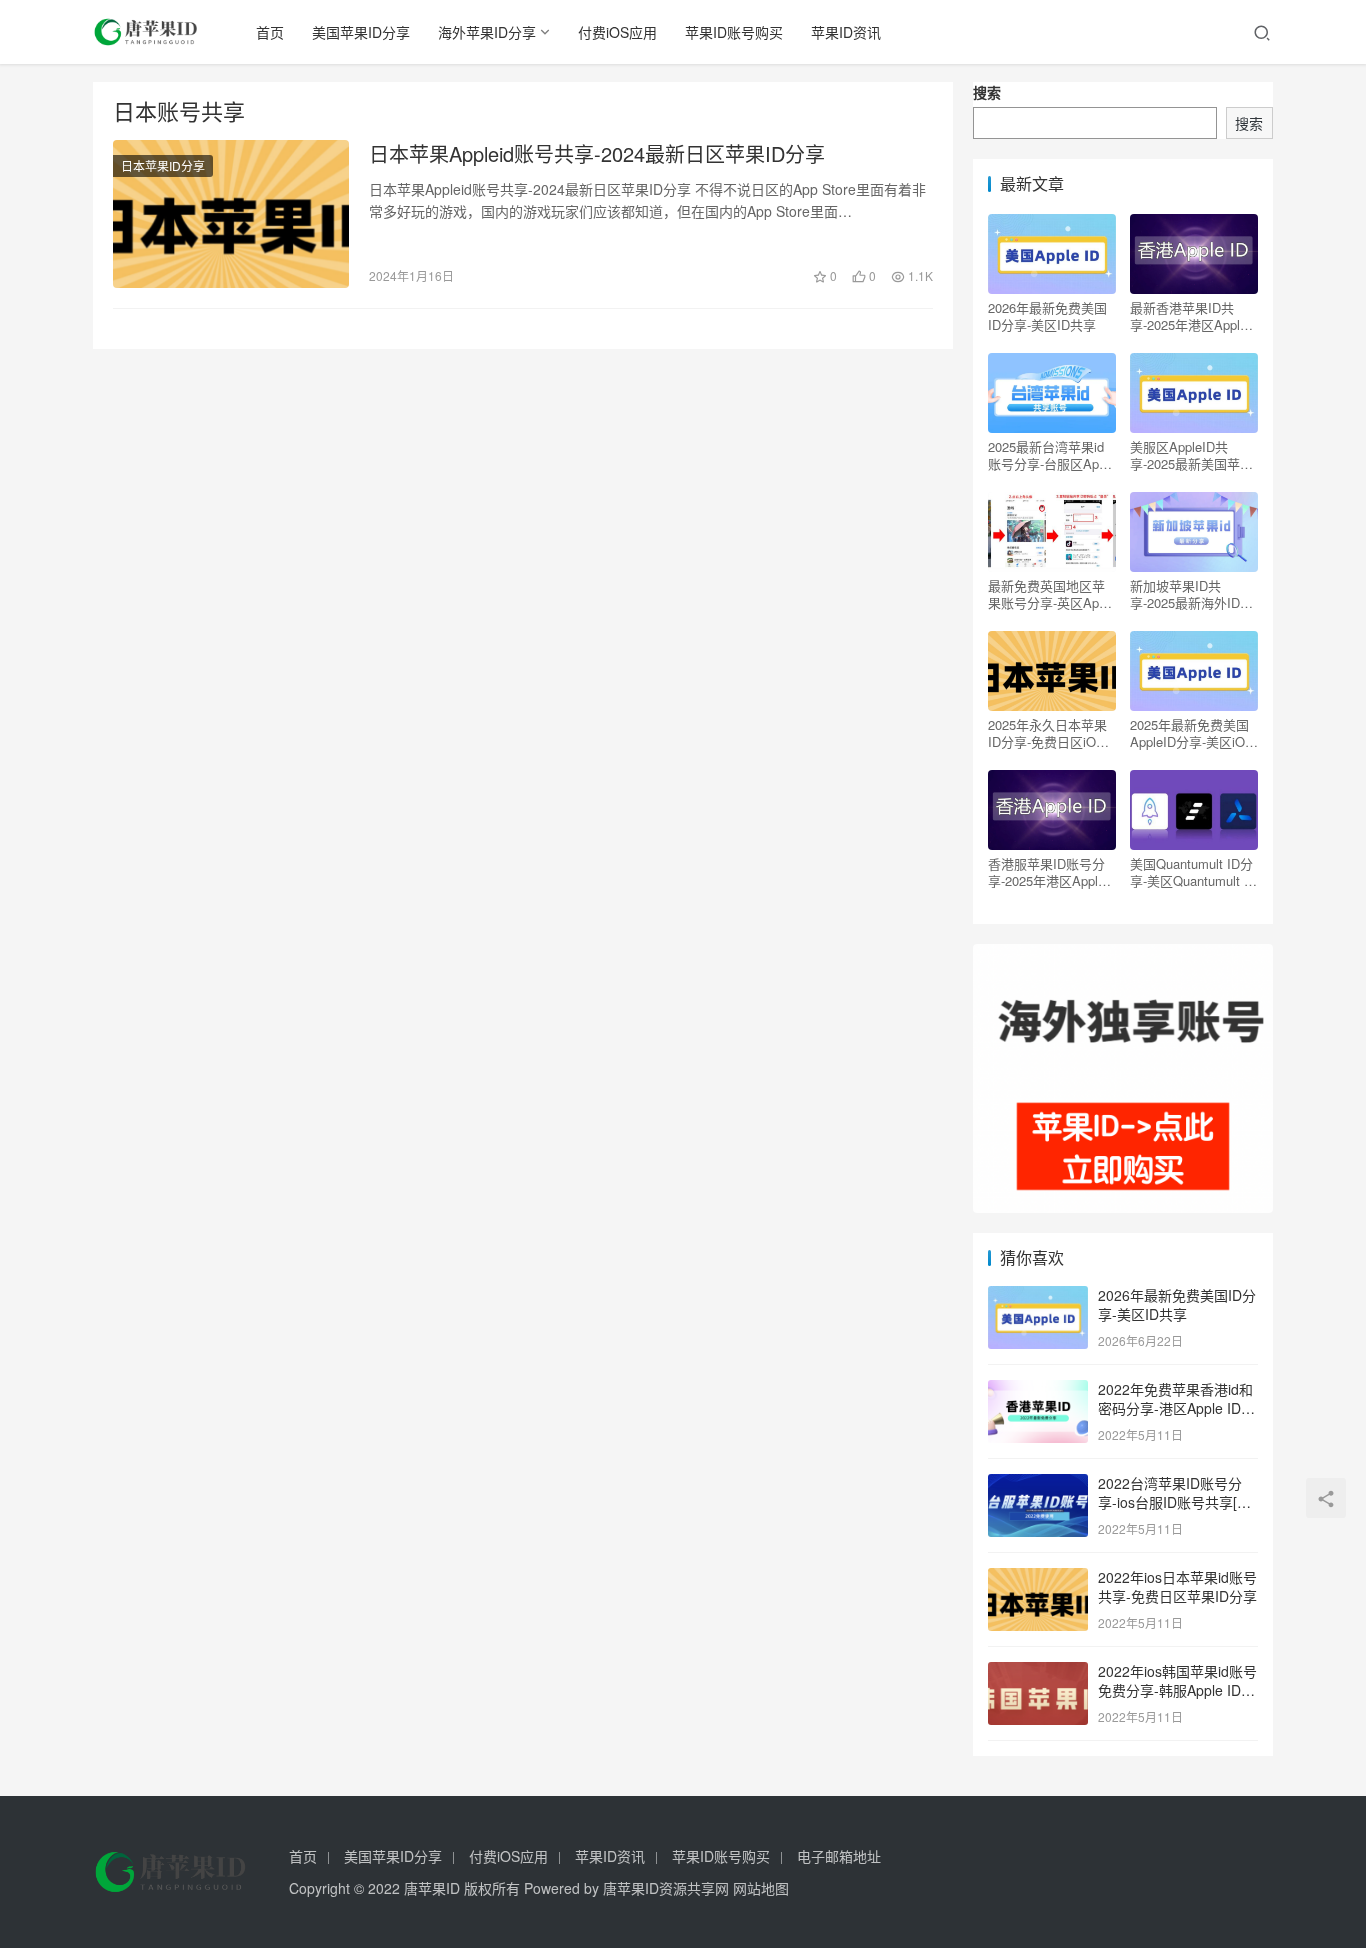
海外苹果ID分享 (487, 32)
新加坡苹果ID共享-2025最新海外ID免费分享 (1191, 594)
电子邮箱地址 (839, 1856)
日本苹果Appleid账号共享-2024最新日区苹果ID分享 (597, 154)
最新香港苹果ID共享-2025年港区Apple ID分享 (1188, 316)
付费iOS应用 (617, 32)
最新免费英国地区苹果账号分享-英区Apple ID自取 (1052, 594)
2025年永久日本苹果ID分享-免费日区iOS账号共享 (1047, 733)
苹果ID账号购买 (734, 32)
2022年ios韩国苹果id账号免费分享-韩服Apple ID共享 (1177, 1690)
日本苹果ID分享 (163, 165)
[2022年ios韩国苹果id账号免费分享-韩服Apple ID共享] (1038, 1673)
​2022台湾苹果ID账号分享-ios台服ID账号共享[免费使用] (1174, 1502)
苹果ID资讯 (846, 32)
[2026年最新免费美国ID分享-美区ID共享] (1038, 1297)
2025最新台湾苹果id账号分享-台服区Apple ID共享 (1052, 455)
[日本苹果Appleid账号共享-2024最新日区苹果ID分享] (231, 214)
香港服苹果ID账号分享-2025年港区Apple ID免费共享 (1046, 872)
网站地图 (761, 1888)
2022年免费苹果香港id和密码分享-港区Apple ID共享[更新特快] (1176, 1408)
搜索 (987, 92)
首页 (270, 32)
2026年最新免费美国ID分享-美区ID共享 (1047, 316)
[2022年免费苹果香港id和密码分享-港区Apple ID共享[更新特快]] (1038, 1391)
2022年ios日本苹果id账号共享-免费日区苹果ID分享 (1177, 1587)
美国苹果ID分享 (361, 32)
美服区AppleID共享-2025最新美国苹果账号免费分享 (1191, 455)
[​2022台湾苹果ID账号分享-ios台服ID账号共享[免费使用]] (1038, 1485)
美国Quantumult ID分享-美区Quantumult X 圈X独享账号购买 (1191, 872)
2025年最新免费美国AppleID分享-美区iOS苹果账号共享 (1192, 733)
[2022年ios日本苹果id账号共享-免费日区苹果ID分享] (1038, 1579)
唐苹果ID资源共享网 (666, 1888)
